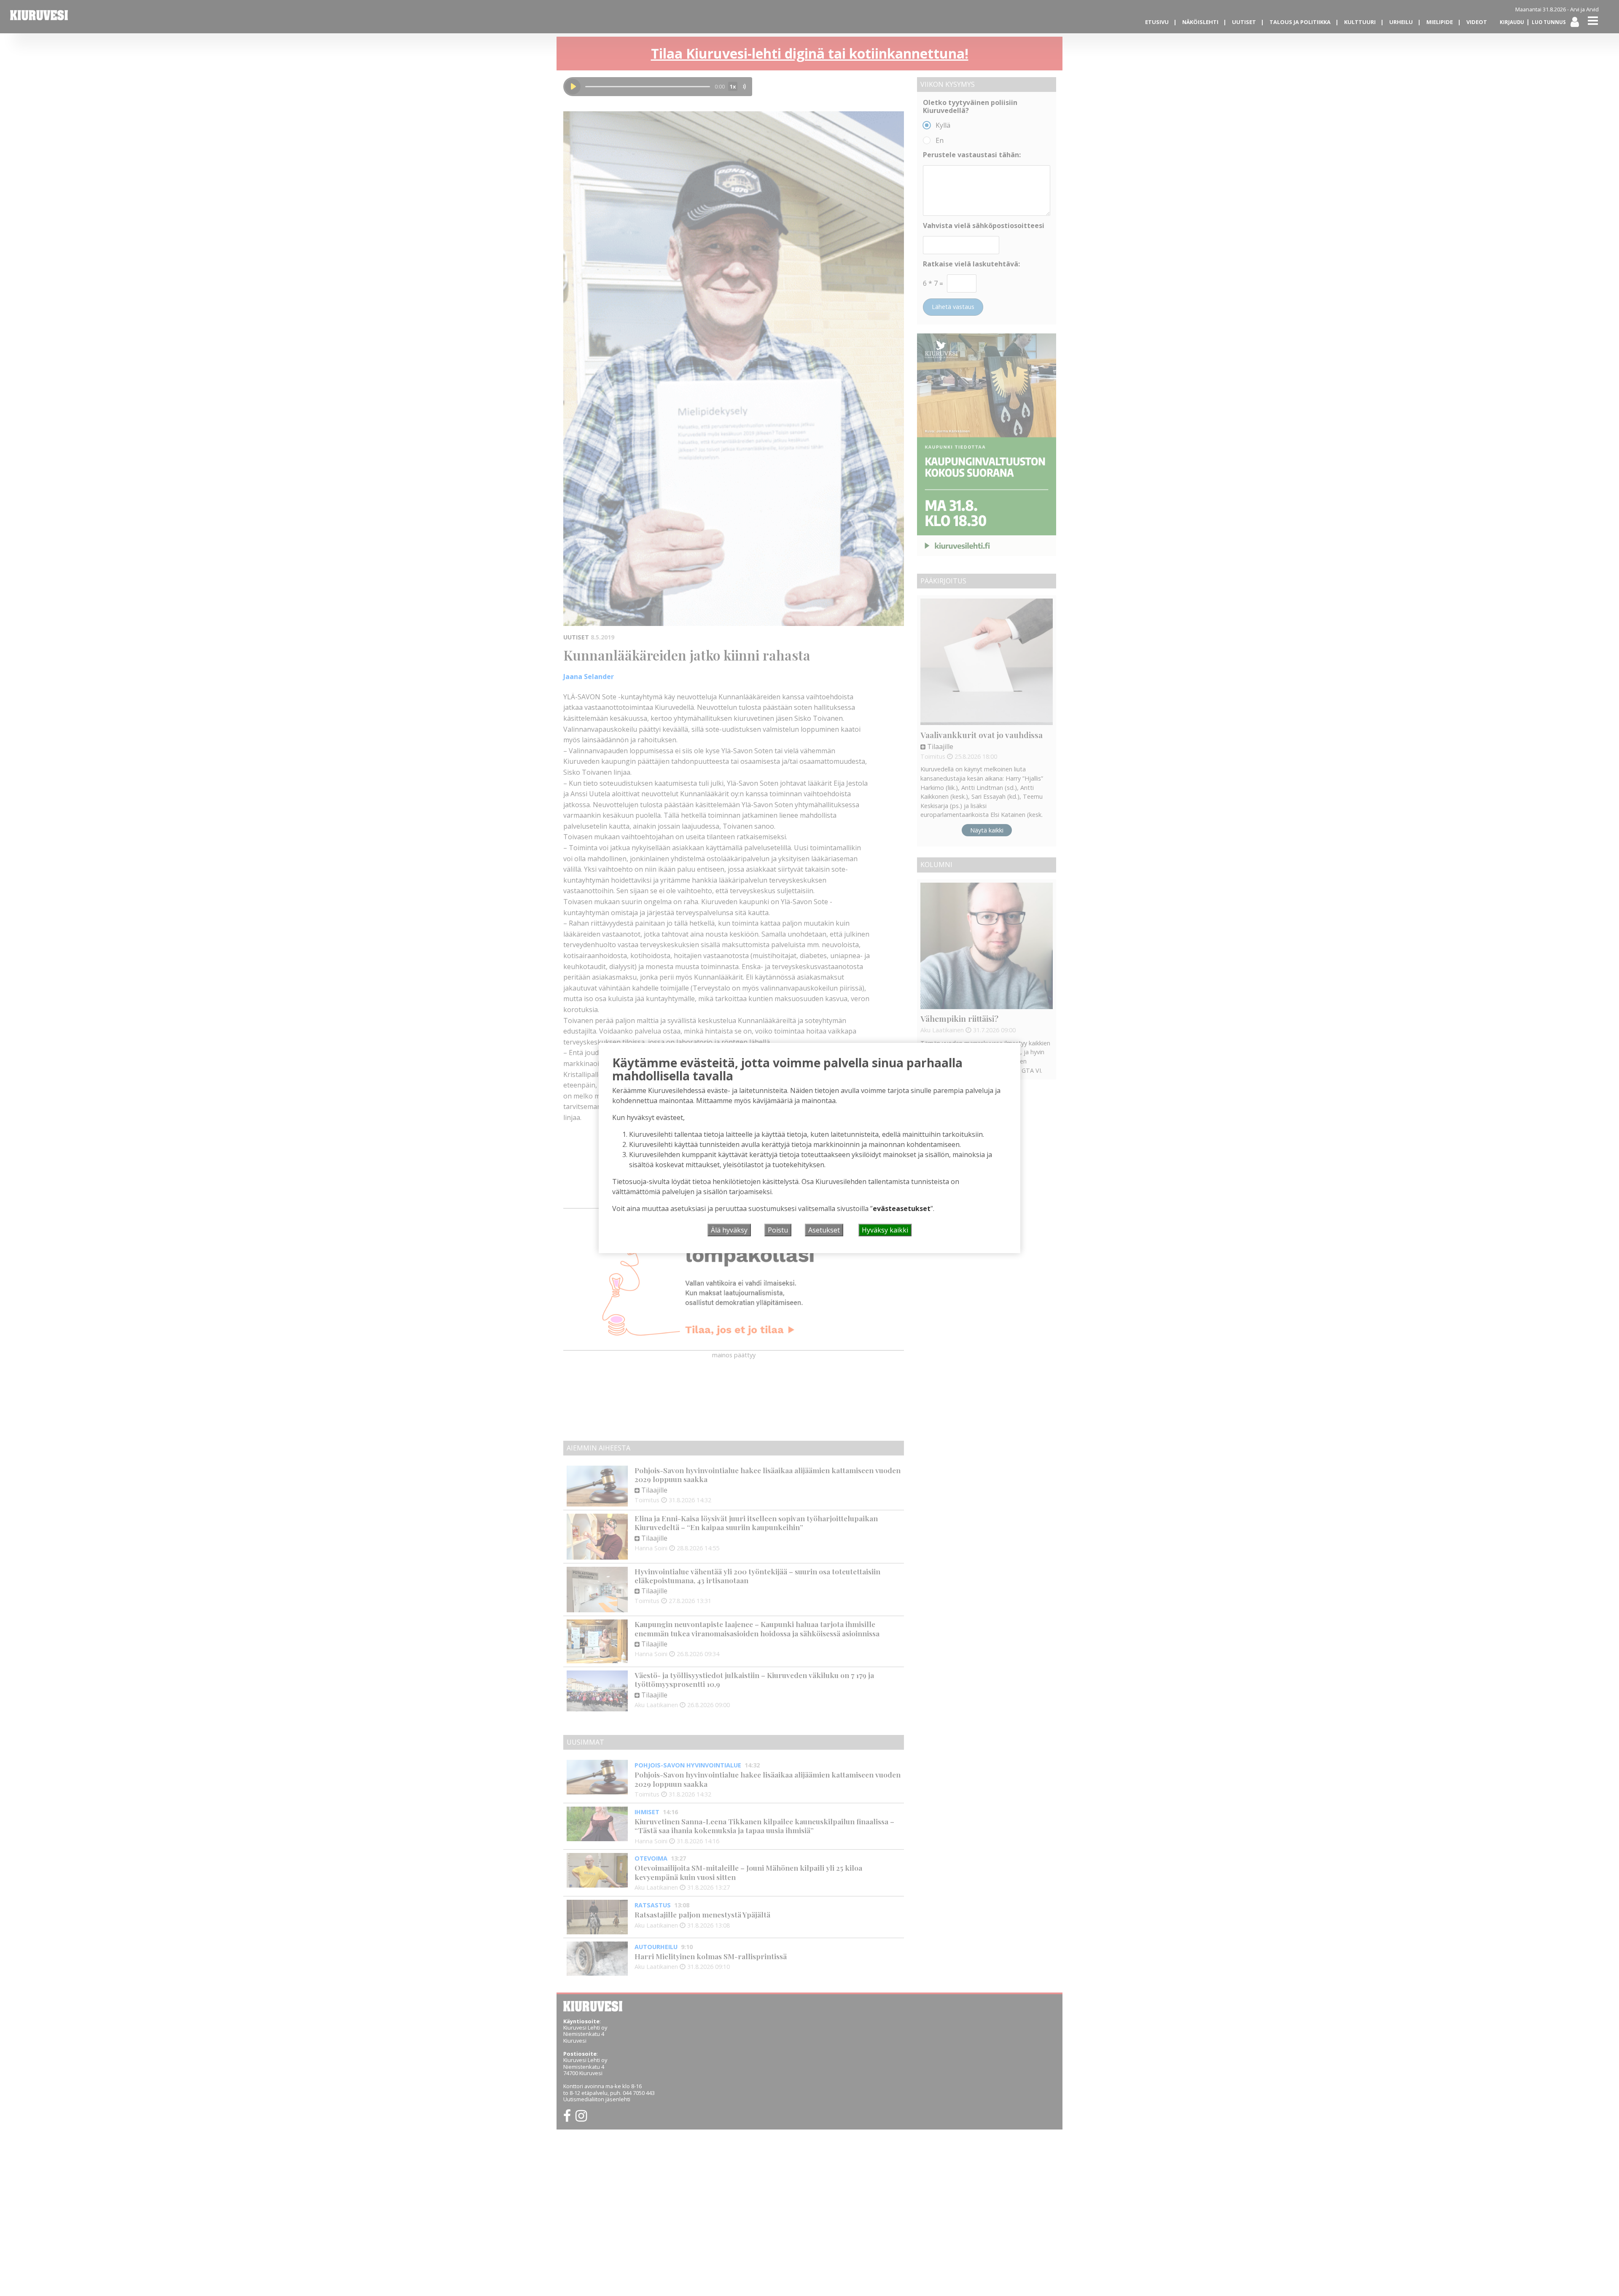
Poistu (778, 1230)
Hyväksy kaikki (885, 1230)
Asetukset (824, 1230)
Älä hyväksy (729, 1230)
